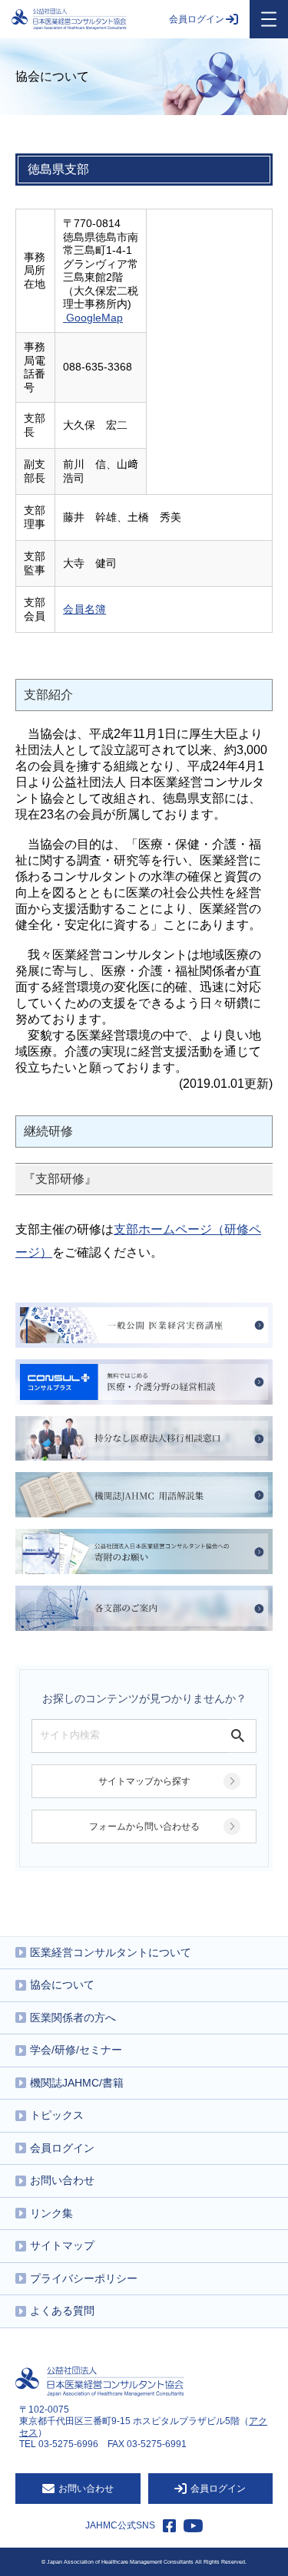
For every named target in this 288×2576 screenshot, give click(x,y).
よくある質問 (62, 2311)
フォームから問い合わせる (144, 1827)
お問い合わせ (62, 2180)
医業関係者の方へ (73, 2018)
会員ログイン (197, 19)
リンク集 (51, 2213)
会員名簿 (84, 609)
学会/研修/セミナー (76, 2050)
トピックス (57, 2115)
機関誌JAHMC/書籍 (77, 2083)
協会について (62, 1985)
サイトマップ (62, 2245)
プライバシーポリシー (84, 2278)
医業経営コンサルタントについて (111, 1952)
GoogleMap (94, 318)
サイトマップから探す (144, 1781)
